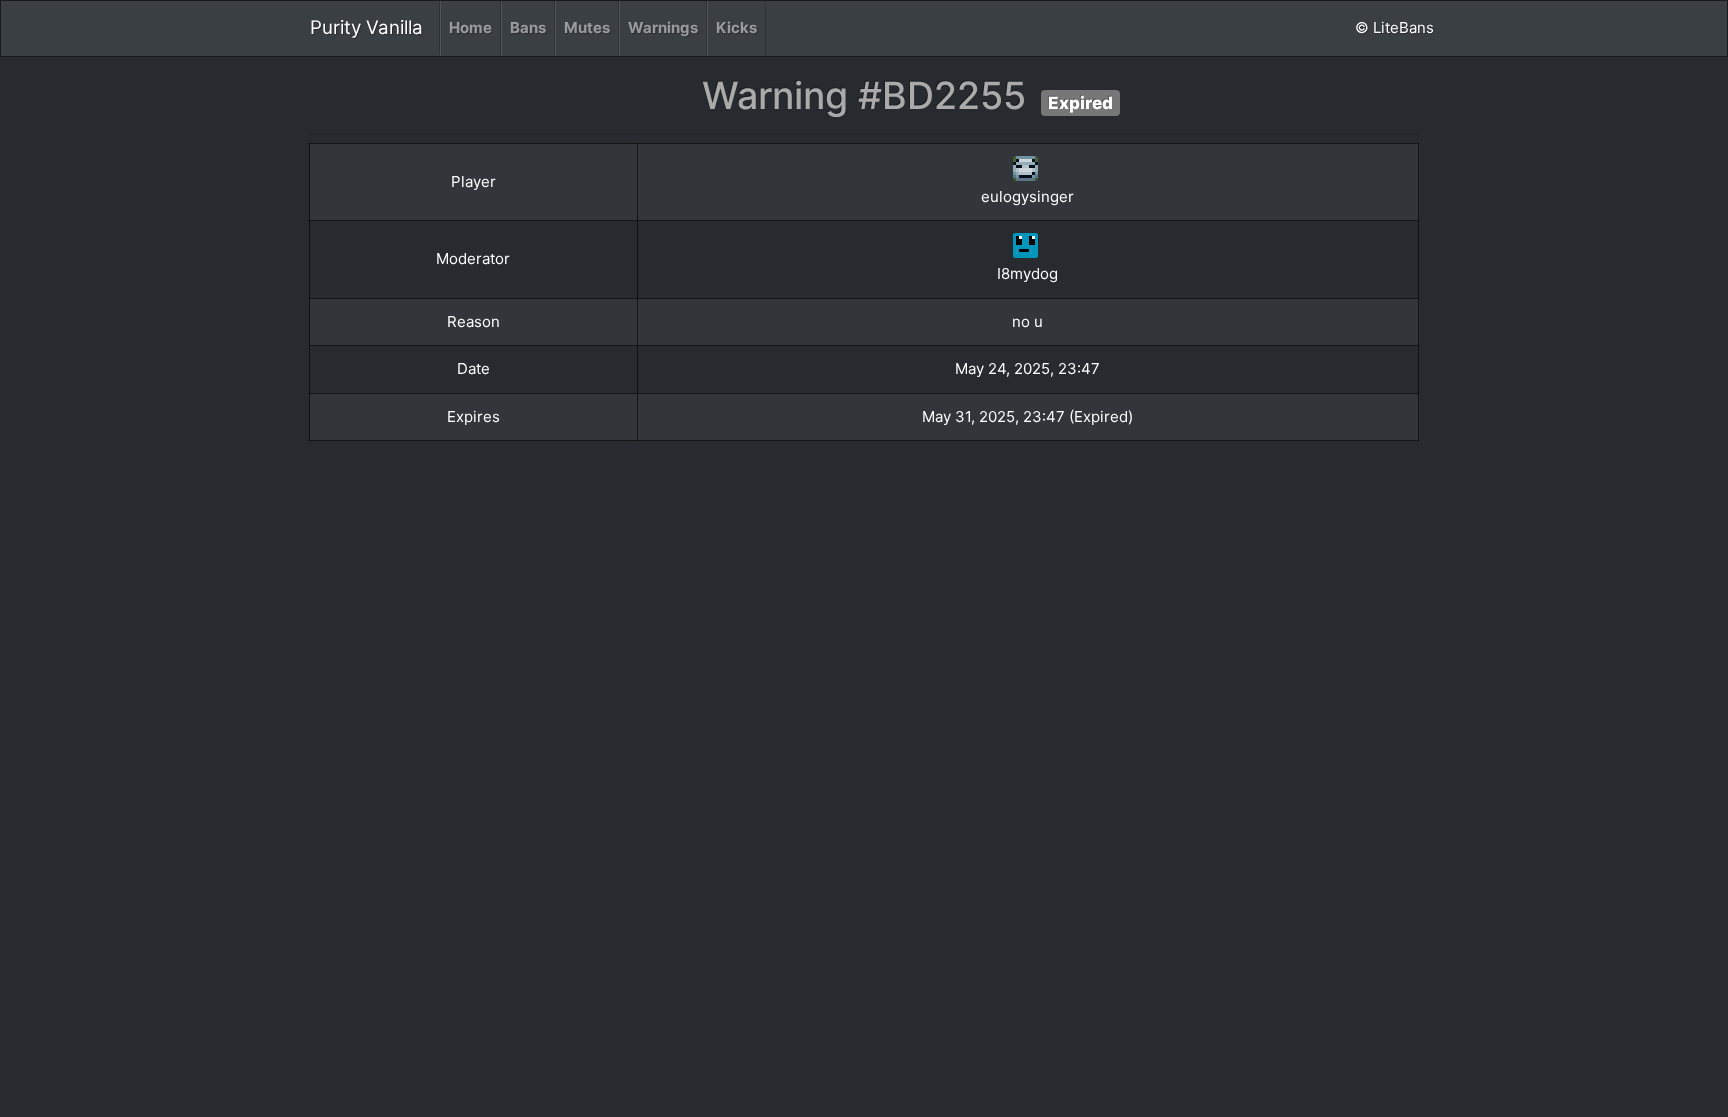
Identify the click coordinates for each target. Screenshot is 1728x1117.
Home (470, 27)
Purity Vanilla (366, 27)
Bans (528, 27)
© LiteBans (1394, 27)
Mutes (587, 27)
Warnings (663, 27)
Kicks (736, 27)
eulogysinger (1027, 196)
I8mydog (1027, 273)
